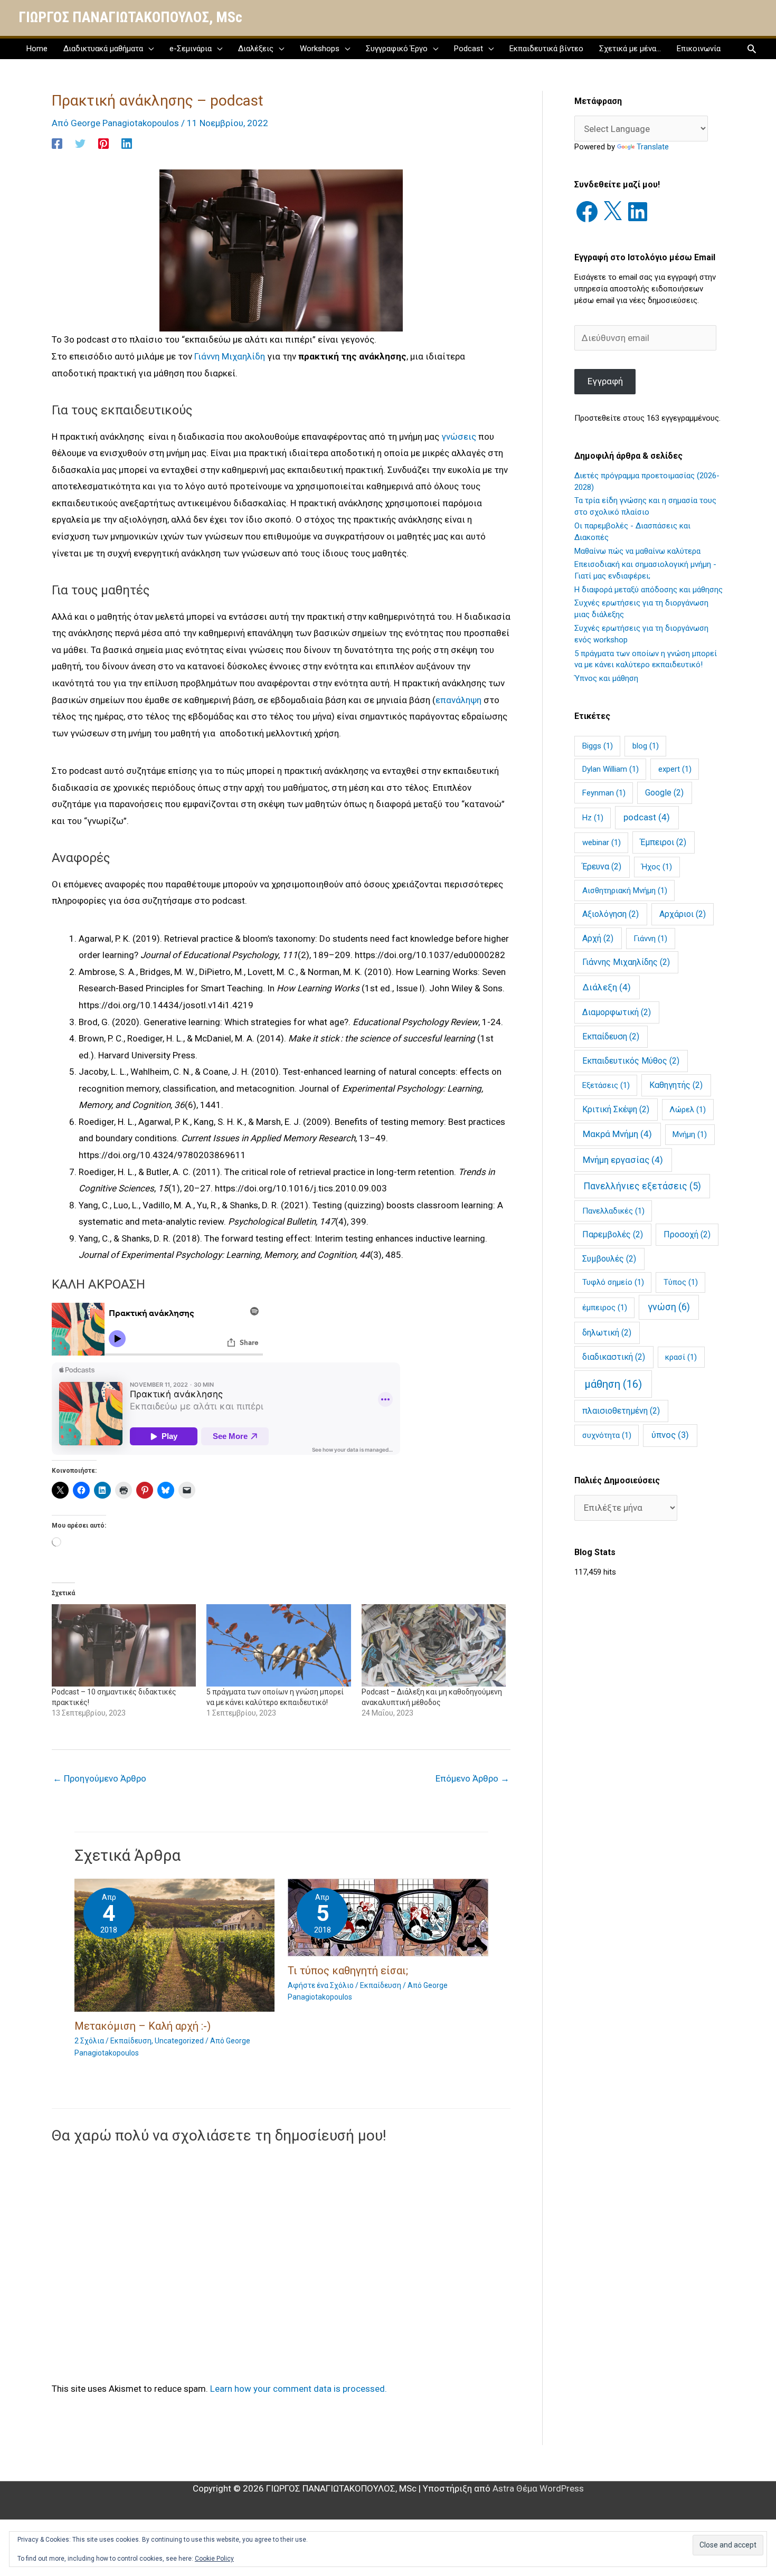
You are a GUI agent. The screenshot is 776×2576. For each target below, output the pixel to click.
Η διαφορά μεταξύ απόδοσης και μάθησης (649, 590)
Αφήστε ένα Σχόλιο (321, 1985)
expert (675, 769)
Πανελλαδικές (613, 1211)
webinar (602, 842)
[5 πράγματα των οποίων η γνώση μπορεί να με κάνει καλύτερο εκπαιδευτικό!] (278, 1645)
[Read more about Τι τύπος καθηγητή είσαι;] (388, 1917)
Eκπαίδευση (131, 2041)
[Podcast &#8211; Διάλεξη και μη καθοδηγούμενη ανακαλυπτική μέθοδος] (434, 1645)
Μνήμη (690, 1134)
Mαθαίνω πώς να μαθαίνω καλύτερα (637, 551)
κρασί (681, 1357)
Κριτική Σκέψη (616, 1109)
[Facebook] (57, 143)
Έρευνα (602, 866)
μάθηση (613, 1384)
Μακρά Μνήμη (617, 1134)
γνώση (669, 1307)
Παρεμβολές (613, 1234)
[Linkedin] (127, 143)
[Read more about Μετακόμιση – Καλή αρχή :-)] (175, 1945)
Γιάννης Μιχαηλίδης (626, 962)
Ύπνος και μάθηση (606, 678)
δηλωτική (607, 1333)
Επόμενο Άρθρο (472, 1778)
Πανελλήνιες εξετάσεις (642, 1186)
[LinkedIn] (638, 212)
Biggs (598, 746)
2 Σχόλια (89, 2041)
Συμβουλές (609, 1259)
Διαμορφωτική (617, 1012)
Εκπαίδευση (611, 1036)
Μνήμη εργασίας (623, 1160)
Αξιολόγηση (611, 914)
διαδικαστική (614, 1357)
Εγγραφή (605, 381)
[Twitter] (80, 143)
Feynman (604, 793)
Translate (653, 147)
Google (664, 793)
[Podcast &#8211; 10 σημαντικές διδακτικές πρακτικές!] (124, 1645)
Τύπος (681, 1282)
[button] (752, 49)
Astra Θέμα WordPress (538, 2488)
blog (646, 746)
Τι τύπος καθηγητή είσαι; (348, 1971)
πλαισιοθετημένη (621, 1411)
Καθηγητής (676, 1085)
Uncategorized (179, 2041)
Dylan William (611, 769)
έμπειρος (605, 1308)
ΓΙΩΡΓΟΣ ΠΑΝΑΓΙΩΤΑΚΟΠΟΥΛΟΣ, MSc (130, 17)
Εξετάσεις (606, 1085)
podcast (647, 817)
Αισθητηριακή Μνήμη (625, 891)
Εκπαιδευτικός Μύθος (631, 1061)
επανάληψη (458, 700)
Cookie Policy (214, 2559)
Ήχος (657, 867)
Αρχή (598, 938)
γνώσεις (459, 437)
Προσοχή (687, 1234)
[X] (612, 212)
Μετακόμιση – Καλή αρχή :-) (143, 2026)
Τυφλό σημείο (613, 1282)
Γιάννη (650, 939)
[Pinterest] (103, 143)
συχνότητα (607, 1435)
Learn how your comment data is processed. (299, 2389)
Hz (593, 818)
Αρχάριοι (683, 914)
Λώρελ (688, 1110)
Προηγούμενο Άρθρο (100, 1778)
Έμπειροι (663, 842)
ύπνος (670, 1435)
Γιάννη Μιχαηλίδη (230, 356)
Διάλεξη (607, 987)
